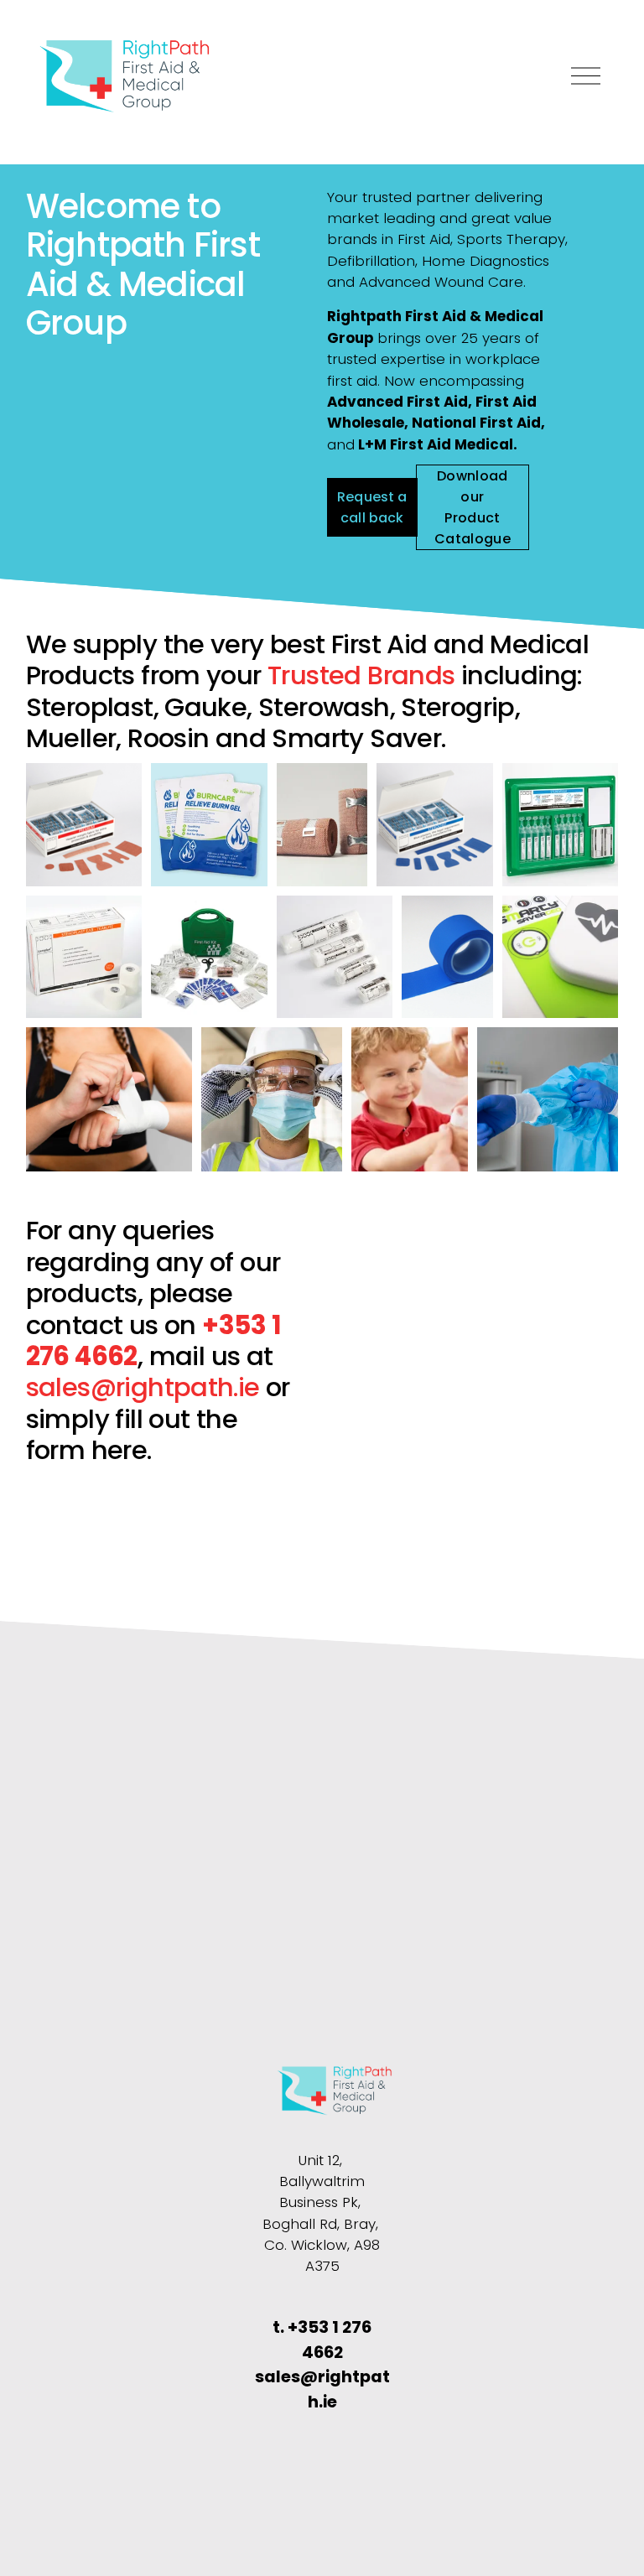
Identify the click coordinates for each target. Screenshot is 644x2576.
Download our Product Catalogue (473, 507)
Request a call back (372, 507)
